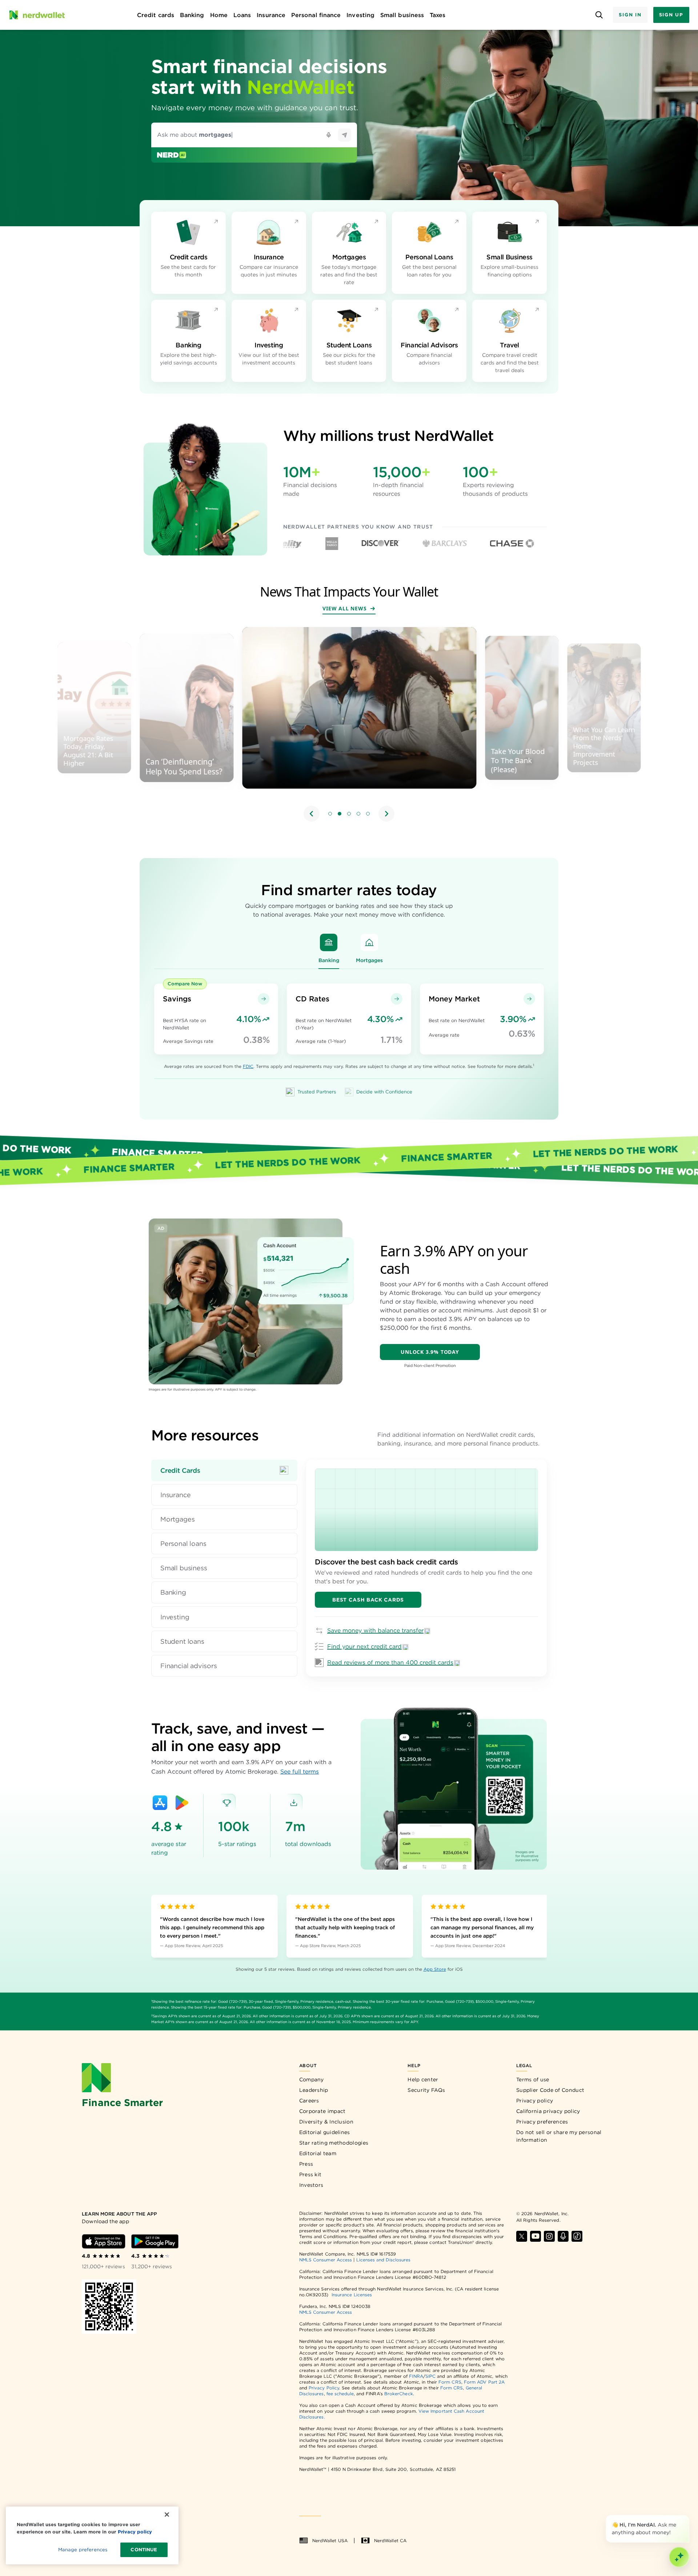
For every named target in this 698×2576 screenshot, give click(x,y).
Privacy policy (535, 2101)
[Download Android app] (155, 2241)
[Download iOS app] (104, 2241)
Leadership (314, 2090)
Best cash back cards (368, 1600)
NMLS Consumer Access (326, 2260)
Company (312, 2079)
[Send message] (345, 135)
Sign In (630, 15)
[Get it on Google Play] (182, 1803)
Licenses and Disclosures (383, 2260)
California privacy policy (548, 2111)
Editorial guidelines (325, 2132)
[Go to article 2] (340, 814)
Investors (311, 2185)
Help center (423, 2079)
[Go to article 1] (330, 814)
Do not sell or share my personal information (559, 2136)
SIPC (430, 2376)
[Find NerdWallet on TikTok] (577, 2236)
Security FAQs (426, 2090)
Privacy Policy (324, 2388)
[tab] (224, 1470)
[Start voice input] (329, 135)
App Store (435, 1969)
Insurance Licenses (352, 2295)
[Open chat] (679, 2557)
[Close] (688, 2516)
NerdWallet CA (390, 2541)
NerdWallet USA (330, 2541)
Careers (309, 2101)
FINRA (416, 2376)
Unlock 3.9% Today (430, 1352)
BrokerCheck (399, 2394)
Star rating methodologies (334, 2143)
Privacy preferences (542, 2122)
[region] (349, 725)
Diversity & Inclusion (326, 2122)
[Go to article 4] (358, 814)
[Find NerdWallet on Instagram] (549, 2236)
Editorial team (318, 2153)
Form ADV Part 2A (484, 2382)
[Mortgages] (369, 942)
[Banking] (329, 942)
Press (306, 2164)
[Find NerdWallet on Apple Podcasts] (563, 2236)
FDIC (248, 1066)
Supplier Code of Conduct (550, 2090)
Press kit (310, 2174)
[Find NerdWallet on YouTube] (535, 2236)
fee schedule (340, 2394)
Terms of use (533, 2079)
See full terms (300, 1772)
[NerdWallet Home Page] (37, 15)
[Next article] (386, 814)
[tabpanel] (426, 1568)
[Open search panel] (599, 15)
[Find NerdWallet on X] (522, 2236)
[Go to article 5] (368, 814)
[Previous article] (312, 814)
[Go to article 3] (349, 814)
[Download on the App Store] (160, 1803)
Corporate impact (322, 2111)
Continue (144, 2550)
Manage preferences (83, 2550)
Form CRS (450, 2382)
